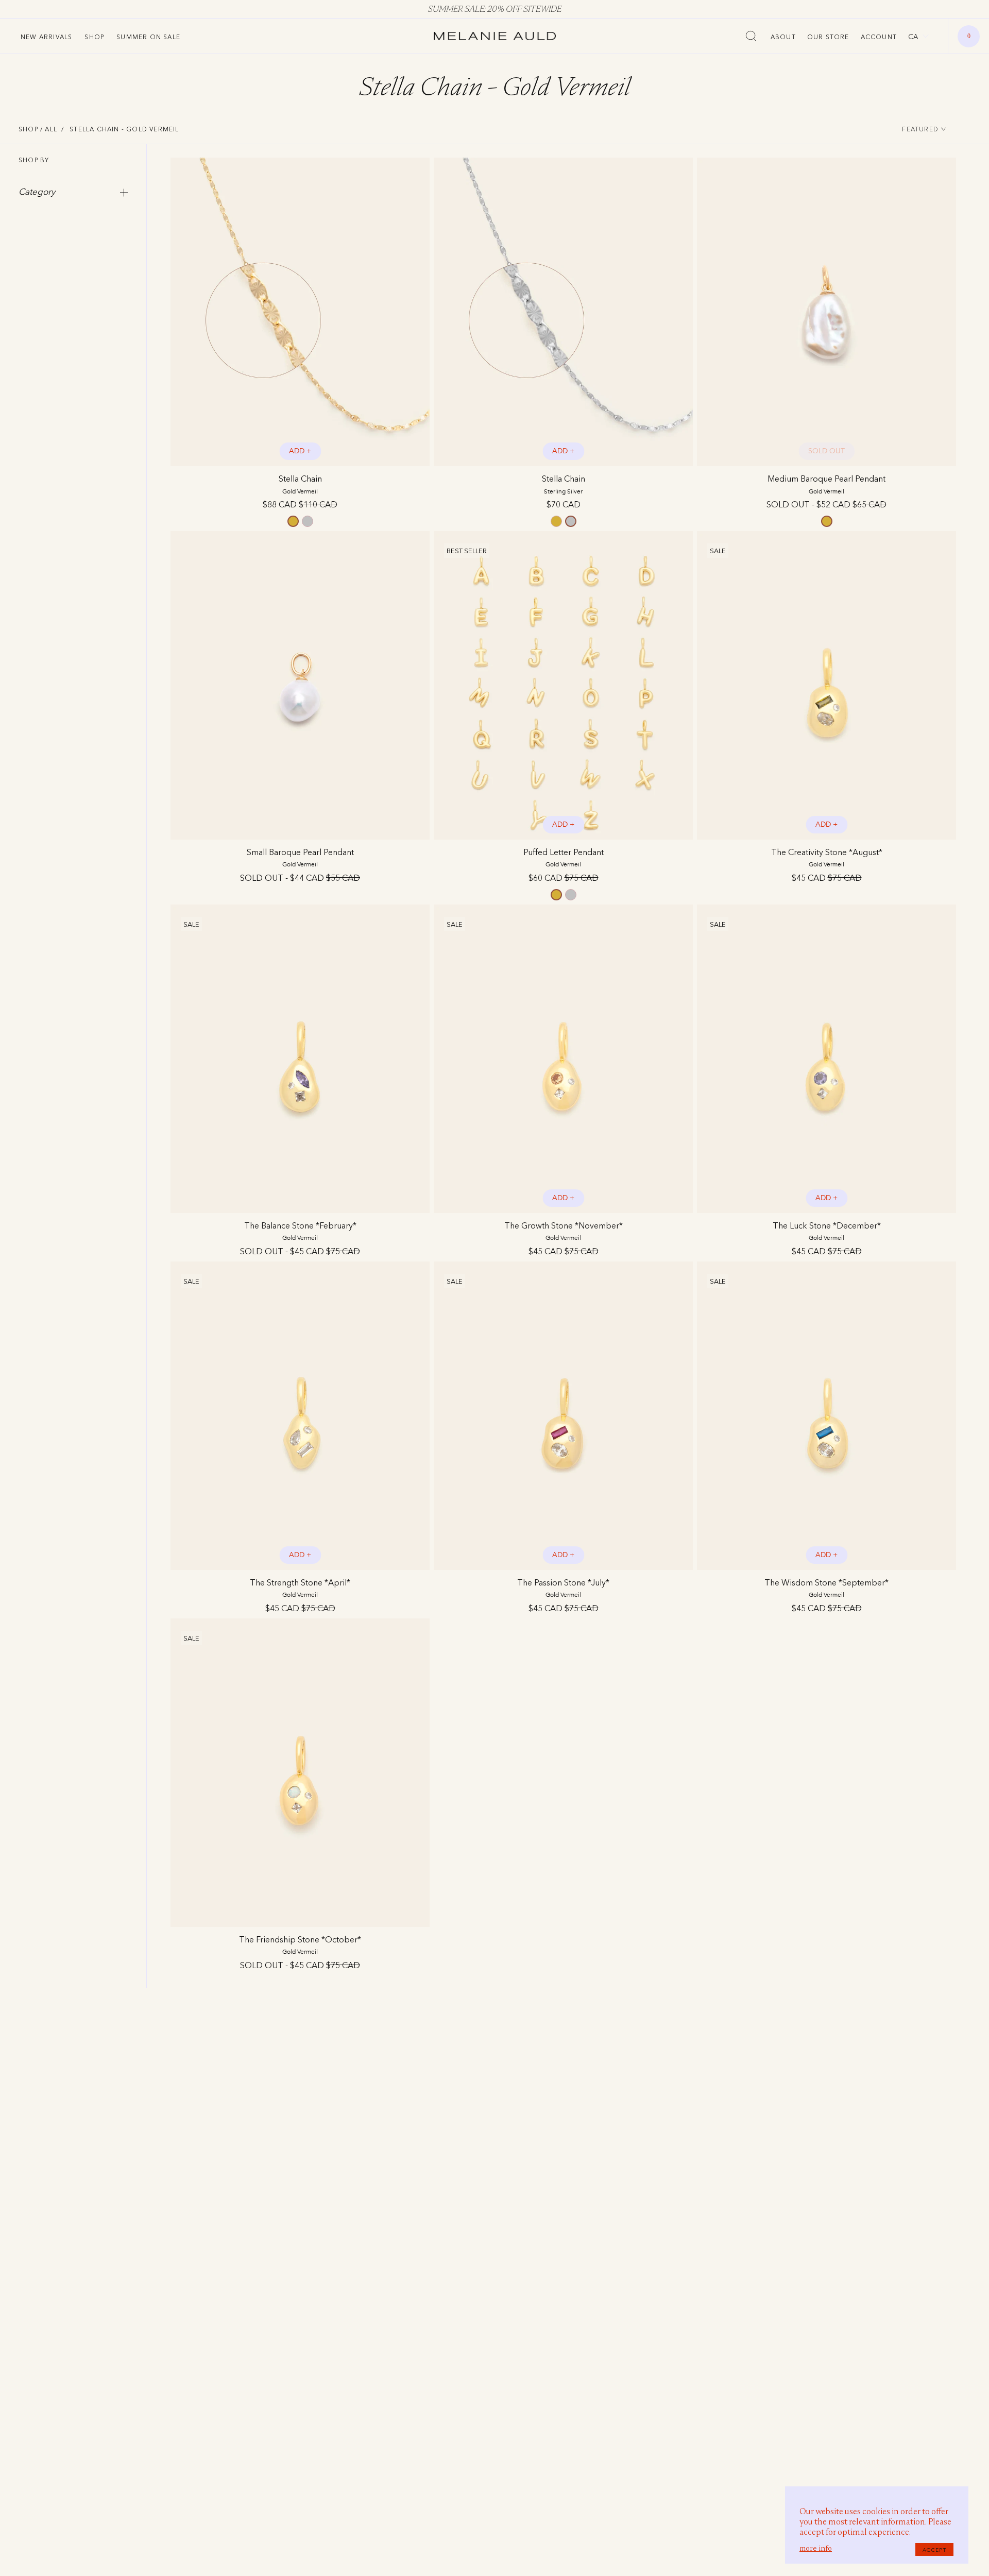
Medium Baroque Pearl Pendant (826, 484)
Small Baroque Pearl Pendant (300, 857)
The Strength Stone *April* (300, 1588)
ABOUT (783, 37)
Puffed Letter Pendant (564, 857)
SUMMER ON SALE (148, 37)
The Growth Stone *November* (564, 1231)
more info (816, 2548)
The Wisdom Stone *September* (826, 1588)
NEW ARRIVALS (46, 37)
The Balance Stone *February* (300, 1231)
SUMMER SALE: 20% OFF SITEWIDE (495, 9)
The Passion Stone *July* (563, 1588)
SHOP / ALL (38, 129)
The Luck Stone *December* (827, 1231)
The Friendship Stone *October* (300, 1945)
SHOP (94, 37)
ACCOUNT (879, 37)
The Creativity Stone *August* (827, 857)
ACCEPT (934, 2550)
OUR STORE (828, 37)
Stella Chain (300, 484)
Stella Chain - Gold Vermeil (124, 129)
